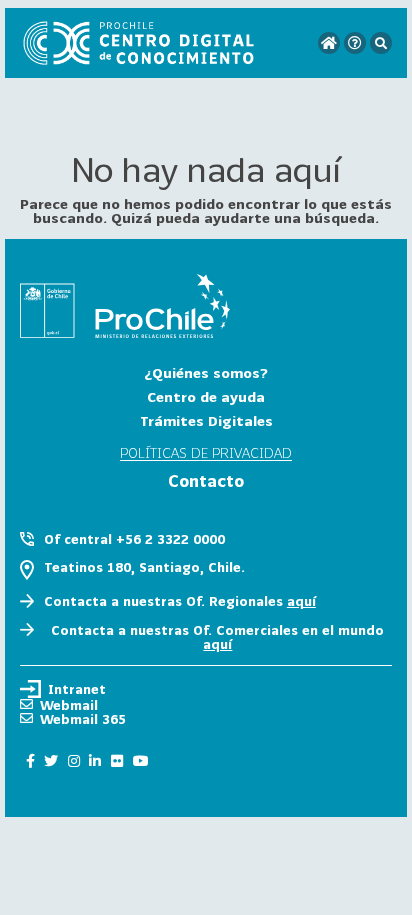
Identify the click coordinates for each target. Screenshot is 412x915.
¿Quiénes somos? (206, 372)
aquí (301, 601)
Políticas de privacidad (206, 453)
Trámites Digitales (206, 420)
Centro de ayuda (206, 396)
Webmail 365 (83, 719)
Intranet (77, 689)
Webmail (69, 705)
